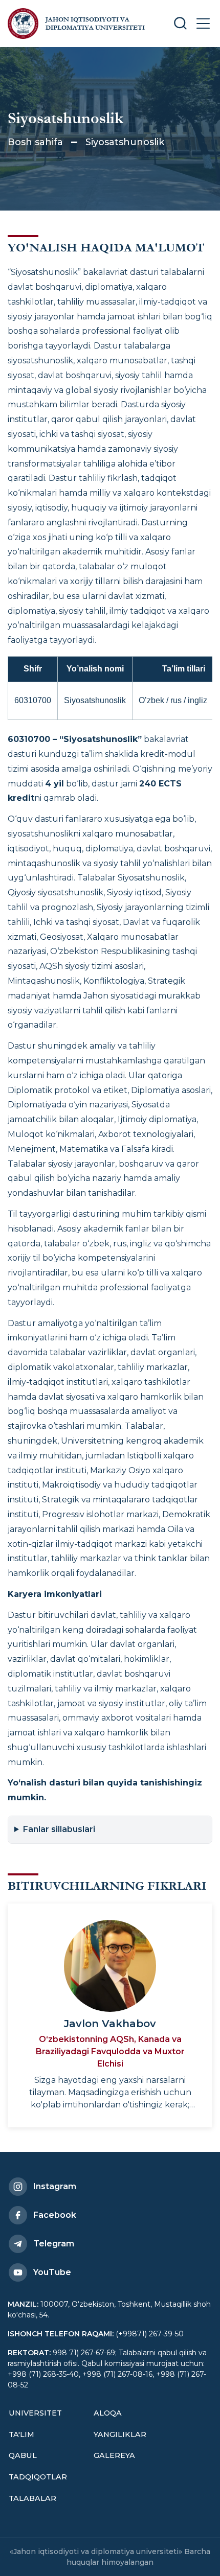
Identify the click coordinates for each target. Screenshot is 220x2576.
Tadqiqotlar (38, 2477)
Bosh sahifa (35, 142)
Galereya (114, 2455)
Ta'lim (21, 2434)
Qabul (23, 2455)
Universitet (35, 2413)
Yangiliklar (120, 2434)
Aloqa (108, 2413)
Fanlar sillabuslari (59, 1829)
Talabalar (32, 2498)
